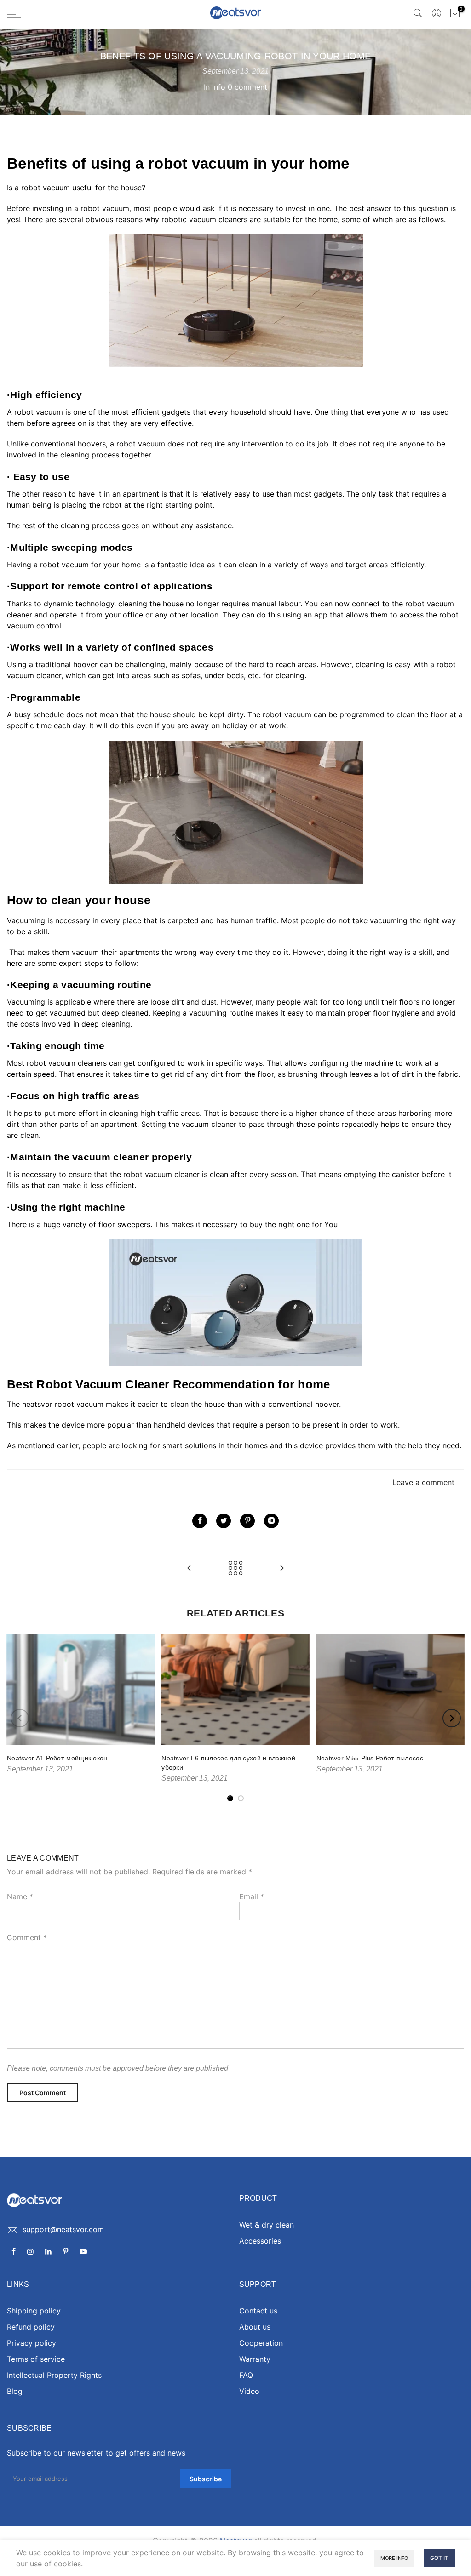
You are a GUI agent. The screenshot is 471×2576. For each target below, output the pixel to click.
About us (255, 2327)
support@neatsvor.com (63, 2229)
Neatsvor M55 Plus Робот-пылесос (370, 1758)
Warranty (255, 2359)
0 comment (247, 87)
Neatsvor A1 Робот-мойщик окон (57, 1758)
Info (219, 87)
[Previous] (20, 1718)
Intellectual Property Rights (54, 2375)
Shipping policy (34, 2311)
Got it (439, 2558)
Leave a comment (423, 1482)
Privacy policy (32, 2343)
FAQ (246, 2375)
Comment (27, 1937)
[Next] (452, 1718)
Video (249, 2391)
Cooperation (261, 2343)
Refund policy (31, 2327)
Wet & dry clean (267, 2225)
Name (20, 1896)
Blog (15, 2391)
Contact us (258, 2311)
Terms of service (36, 2359)
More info (394, 2558)
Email (252, 1896)
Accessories (260, 2241)
